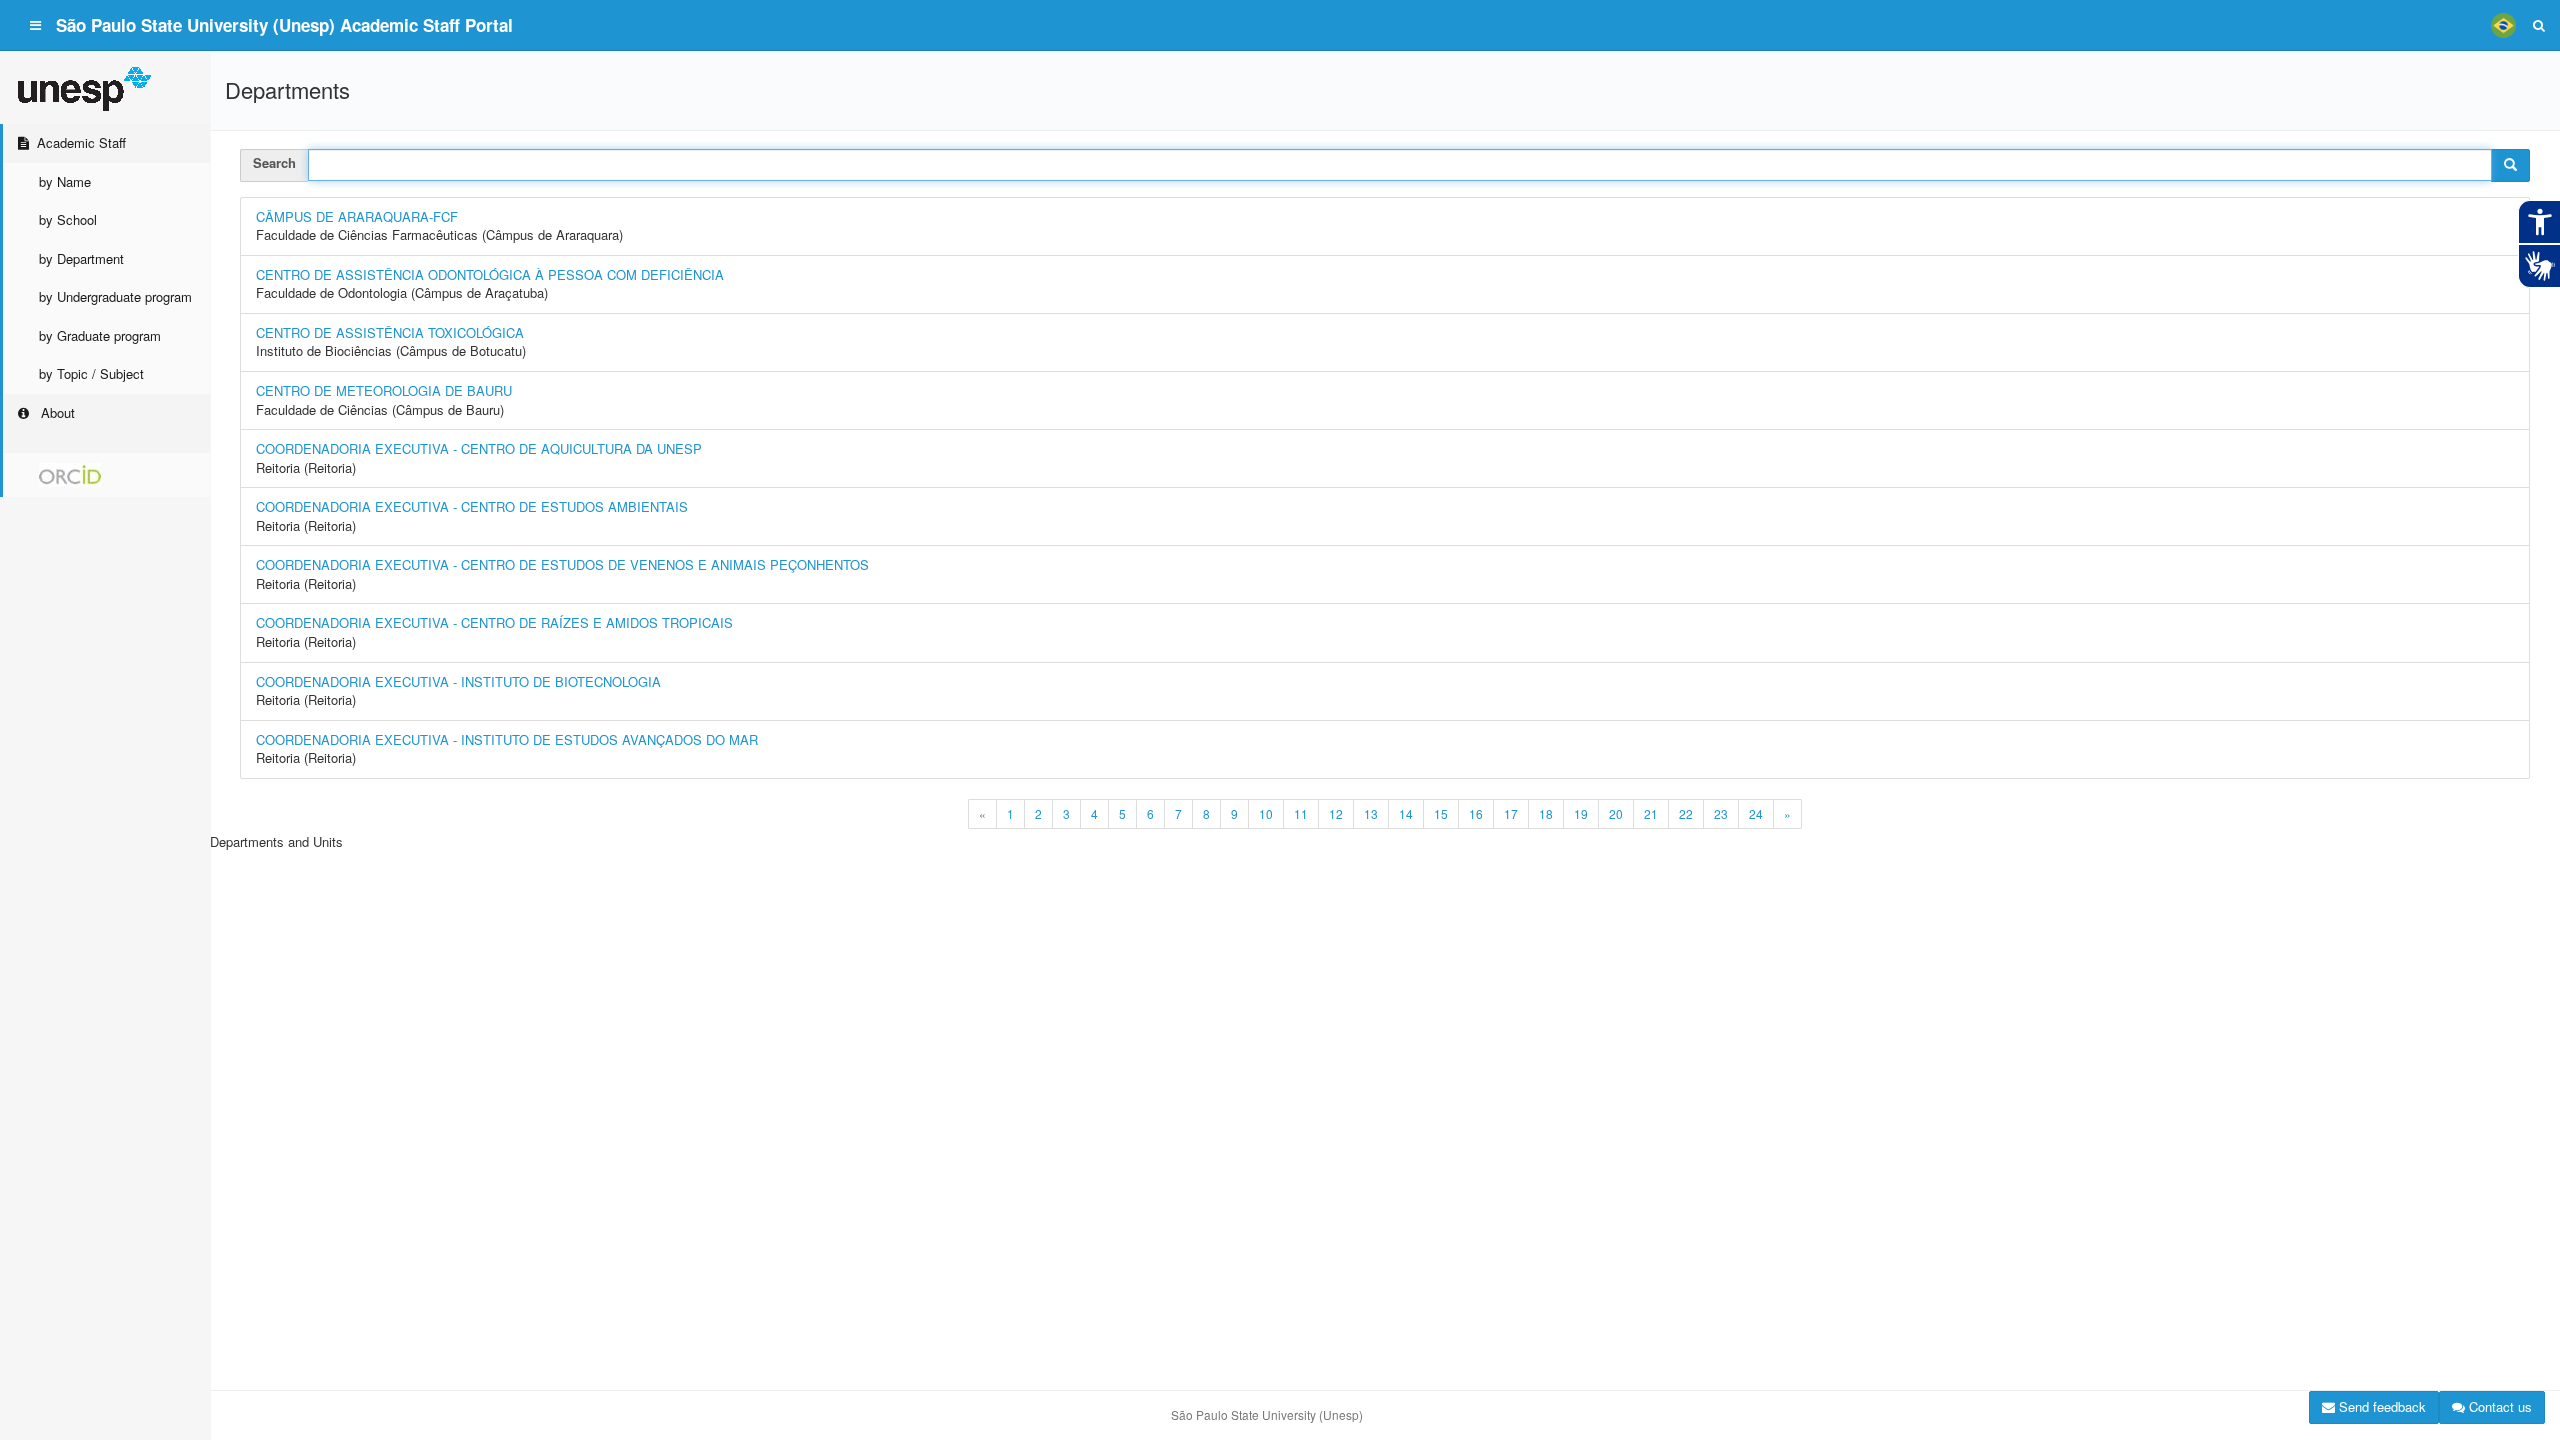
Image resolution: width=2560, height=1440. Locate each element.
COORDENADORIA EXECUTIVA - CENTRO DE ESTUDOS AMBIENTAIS (472, 506)
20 (1616, 813)
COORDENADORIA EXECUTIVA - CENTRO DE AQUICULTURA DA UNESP (479, 448)
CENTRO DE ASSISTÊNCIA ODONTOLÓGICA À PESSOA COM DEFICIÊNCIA (490, 274)
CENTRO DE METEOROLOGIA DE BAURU (384, 390)
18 (1546, 813)
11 (1301, 813)
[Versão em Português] (2503, 25)
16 (1476, 813)
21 (1651, 813)
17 (1511, 813)
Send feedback (2380, 1406)
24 (1756, 813)
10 (1266, 813)
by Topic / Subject (91, 373)
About (56, 412)
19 (1581, 813)
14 (1406, 813)
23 (1721, 813)
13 (1371, 813)
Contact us (2498, 1406)
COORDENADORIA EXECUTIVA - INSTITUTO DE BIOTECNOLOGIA (458, 681)
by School (68, 219)
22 (1686, 813)
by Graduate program (100, 335)
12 (1336, 813)
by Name (65, 181)
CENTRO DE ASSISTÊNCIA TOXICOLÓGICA (390, 332)
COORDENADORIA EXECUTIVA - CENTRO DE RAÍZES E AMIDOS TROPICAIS (494, 622)
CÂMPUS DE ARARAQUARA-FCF (357, 216)
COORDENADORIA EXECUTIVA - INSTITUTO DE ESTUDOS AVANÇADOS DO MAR (507, 739)
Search (274, 162)
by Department (81, 258)
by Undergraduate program (115, 296)
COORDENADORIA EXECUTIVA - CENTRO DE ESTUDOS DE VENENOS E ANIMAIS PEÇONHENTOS (562, 564)
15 (1441, 813)
